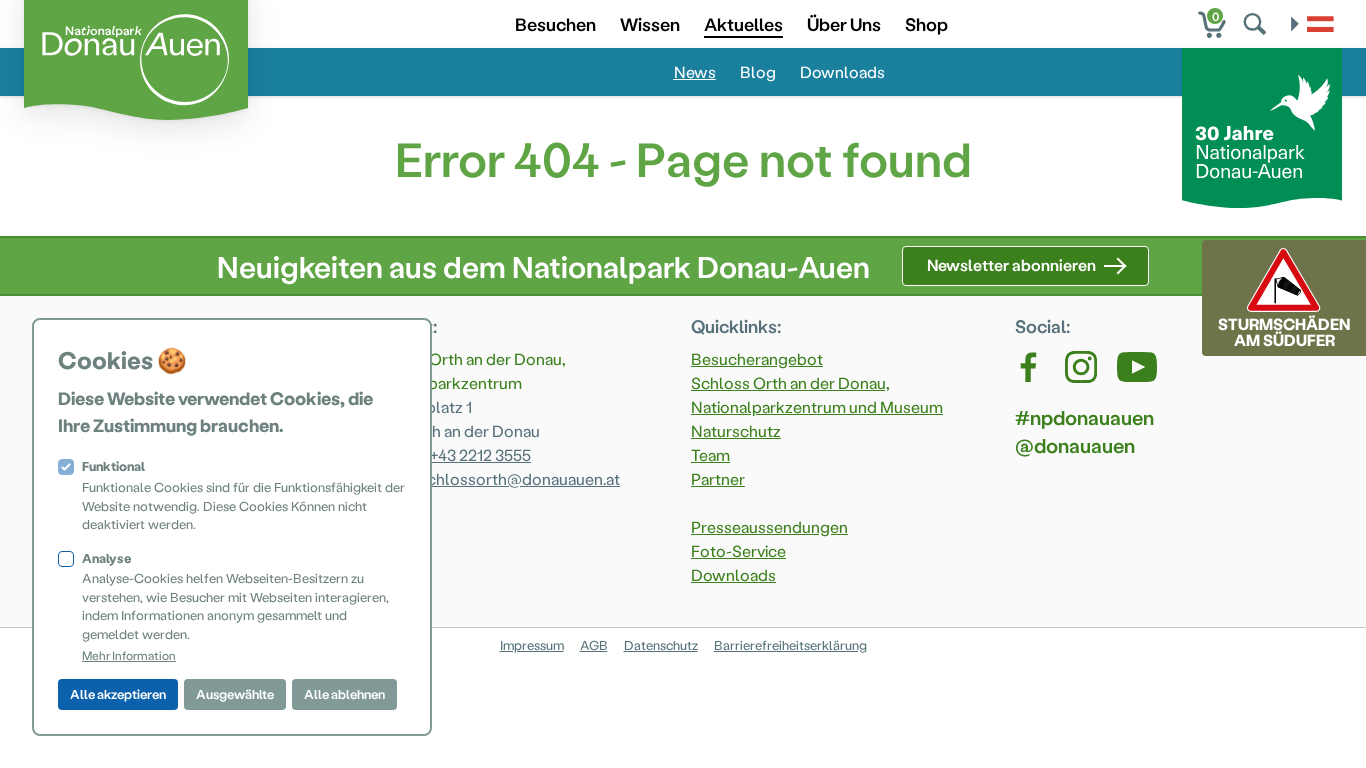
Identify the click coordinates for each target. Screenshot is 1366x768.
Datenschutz (661, 644)
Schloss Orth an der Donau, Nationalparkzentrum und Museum (817, 394)
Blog (758, 71)
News (695, 71)
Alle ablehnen (344, 693)
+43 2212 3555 (480, 454)
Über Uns (844, 23)
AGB (594, 644)
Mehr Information (129, 655)
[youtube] (1137, 367)
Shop (926, 23)
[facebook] (1030, 367)
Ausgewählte (235, 693)
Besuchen (555, 23)
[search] (1257, 24)
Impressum (532, 644)
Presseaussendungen (769, 526)
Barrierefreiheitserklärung (790, 644)
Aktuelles (743, 23)
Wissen (650, 23)
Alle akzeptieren (118, 693)
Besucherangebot (757, 358)
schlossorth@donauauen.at (519, 478)
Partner (718, 478)
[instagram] (1081, 367)
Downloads (842, 71)
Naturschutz (736, 430)
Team (710, 454)
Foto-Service (738, 550)
